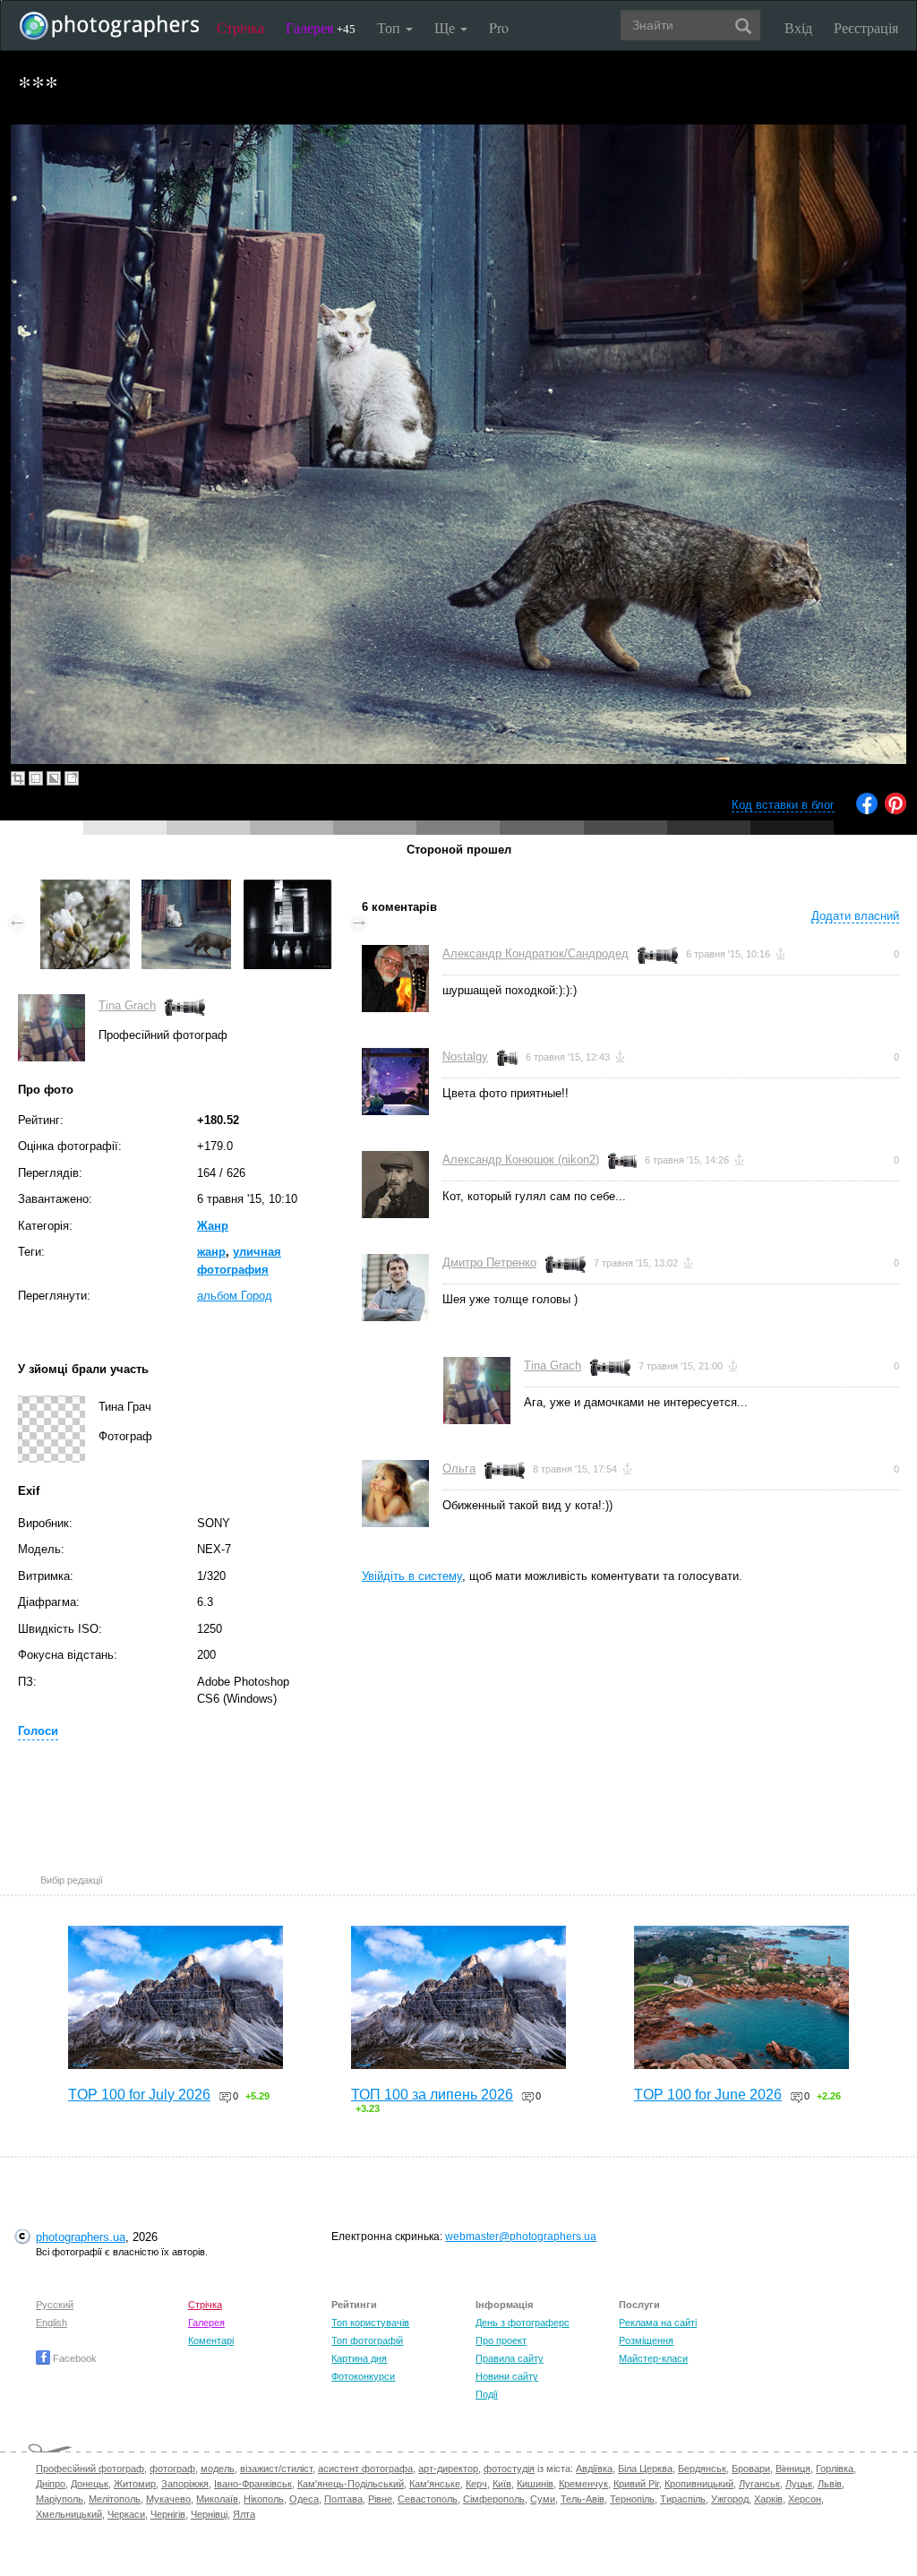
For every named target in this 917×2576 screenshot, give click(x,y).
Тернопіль (632, 2499)
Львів (830, 2484)
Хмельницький (69, 2514)
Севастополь (428, 2499)
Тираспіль (683, 2499)
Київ (502, 2484)
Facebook (73, 2358)
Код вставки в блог (783, 805)
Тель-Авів (583, 2499)
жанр (211, 1252)
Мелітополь (115, 2499)
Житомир (135, 2484)
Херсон (805, 2499)
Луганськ (759, 2484)
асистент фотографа (365, 2469)
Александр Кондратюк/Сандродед (536, 953)
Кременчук (583, 2484)
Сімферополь (494, 2499)
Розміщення (646, 2340)
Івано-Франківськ (253, 2484)
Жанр (213, 1226)
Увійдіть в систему (412, 1576)
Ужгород (730, 2499)
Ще (446, 27)
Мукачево (168, 2499)
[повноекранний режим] (72, 778)
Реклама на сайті (658, 2323)
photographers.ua (81, 2237)
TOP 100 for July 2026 (139, 2095)
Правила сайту (510, 2358)
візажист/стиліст (276, 2469)
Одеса (304, 2499)
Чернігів (168, 2514)
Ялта (244, 2514)
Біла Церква (645, 2469)
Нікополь (264, 2499)
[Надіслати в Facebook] (867, 810)
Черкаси (126, 2514)
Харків (768, 2499)
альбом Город (235, 1296)
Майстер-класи (653, 2358)
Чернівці (209, 2514)
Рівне (380, 2499)
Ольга (459, 1468)
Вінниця (793, 2469)
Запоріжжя (185, 2484)
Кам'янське (435, 2484)
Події (487, 2394)
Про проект (501, 2340)
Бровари (751, 2469)
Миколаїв (217, 2499)
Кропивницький (699, 2484)
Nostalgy (465, 1056)
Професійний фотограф (90, 2469)
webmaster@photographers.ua (521, 2237)
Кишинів (535, 2484)
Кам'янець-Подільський (351, 2484)
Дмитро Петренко (489, 1262)
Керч (476, 2484)
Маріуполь (60, 2499)
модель (218, 2469)
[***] (85, 888)
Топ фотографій (367, 2340)
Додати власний (855, 916)
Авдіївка (594, 2469)
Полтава (343, 2499)
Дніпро (51, 2484)
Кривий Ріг (636, 2484)
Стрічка (240, 27)
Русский (55, 2305)
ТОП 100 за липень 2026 (432, 2095)
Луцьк (799, 2484)
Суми (543, 2499)
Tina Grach (127, 1005)
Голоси (38, 1731)
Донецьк (90, 2484)
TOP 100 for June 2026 (708, 2095)
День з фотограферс (523, 2323)
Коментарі (211, 2340)
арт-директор (448, 2469)
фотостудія (509, 2469)
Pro (499, 27)
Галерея (321, 27)
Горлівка (835, 2469)
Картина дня (359, 2358)
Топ (390, 27)
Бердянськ (702, 2469)
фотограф (172, 2469)
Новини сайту (507, 2376)
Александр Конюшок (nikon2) (521, 1159)
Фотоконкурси (363, 2376)
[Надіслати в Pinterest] (896, 810)
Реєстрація (866, 27)
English (51, 2323)
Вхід (798, 27)
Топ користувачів (370, 2323)
